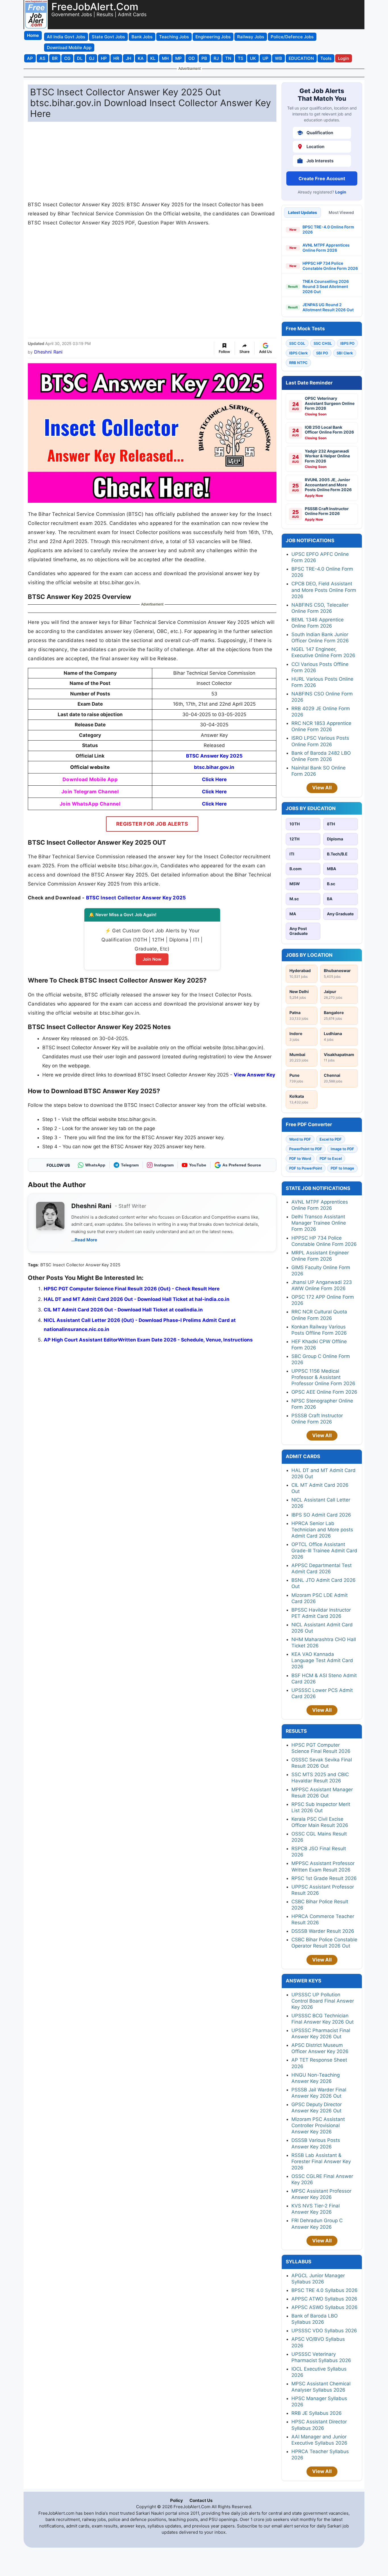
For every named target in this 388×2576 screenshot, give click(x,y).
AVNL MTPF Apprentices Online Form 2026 (326, 248)
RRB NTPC (298, 363)
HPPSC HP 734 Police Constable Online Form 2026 (330, 266)
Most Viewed (341, 212)
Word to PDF (300, 1139)
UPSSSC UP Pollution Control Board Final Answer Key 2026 (323, 2001)
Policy (177, 2500)
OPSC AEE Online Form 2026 (324, 1392)
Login (341, 192)
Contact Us (201, 2500)
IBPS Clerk (298, 353)
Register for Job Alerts (152, 824)
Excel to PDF (331, 1139)
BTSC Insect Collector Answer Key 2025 (136, 898)
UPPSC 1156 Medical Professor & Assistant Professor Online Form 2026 (323, 1377)
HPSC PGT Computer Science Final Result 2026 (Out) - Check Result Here (132, 1289)
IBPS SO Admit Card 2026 (321, 1515)
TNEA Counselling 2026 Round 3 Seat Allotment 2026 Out (326, 286)
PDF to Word (300, 1158)
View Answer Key (255, 1075)
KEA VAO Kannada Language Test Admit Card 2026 (322, 1660)
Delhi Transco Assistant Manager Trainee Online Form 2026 (319, 1223)
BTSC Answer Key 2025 (214, 756)
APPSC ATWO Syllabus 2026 (324, 2299)
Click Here (214, 779)
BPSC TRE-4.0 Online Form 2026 (328, 229)
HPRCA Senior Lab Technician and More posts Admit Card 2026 (322, 1530)
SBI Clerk (345, 353)
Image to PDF (342, 1149)
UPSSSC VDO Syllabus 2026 (324, 2331)
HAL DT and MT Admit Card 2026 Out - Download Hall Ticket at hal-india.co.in (137, 1299)
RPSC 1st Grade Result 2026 (324, 1878)
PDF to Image (342, 1168)
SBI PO (322, 353)
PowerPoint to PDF (306, 1149)
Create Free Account (322, 178)
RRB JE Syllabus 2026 (317, 2413)
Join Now (152, 959)
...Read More (84, 1240)
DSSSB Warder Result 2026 (323, 1931)
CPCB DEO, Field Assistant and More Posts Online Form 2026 (324, 590)
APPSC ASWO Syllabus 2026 (325, 2307)
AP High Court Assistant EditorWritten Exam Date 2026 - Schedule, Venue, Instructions (148, 1340)
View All (322, 788)
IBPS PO (347, 343)
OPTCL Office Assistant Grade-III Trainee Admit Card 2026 (324, 1551)
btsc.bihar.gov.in (214, 767)
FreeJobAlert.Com (95, 7)
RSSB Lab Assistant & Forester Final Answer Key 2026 (321, 2161)
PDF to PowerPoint (306, 1168)
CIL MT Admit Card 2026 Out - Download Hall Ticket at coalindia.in (123, 1310)
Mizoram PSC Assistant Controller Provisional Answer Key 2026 (318, 2125)
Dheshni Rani (48, 352)
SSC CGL (297, 343)
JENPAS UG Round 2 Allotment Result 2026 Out (328, 307)
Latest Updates (303, 212)
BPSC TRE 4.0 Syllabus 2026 (325, 2290)
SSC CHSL (323, 343)
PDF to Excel (331, 1158)
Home (33, 35)
